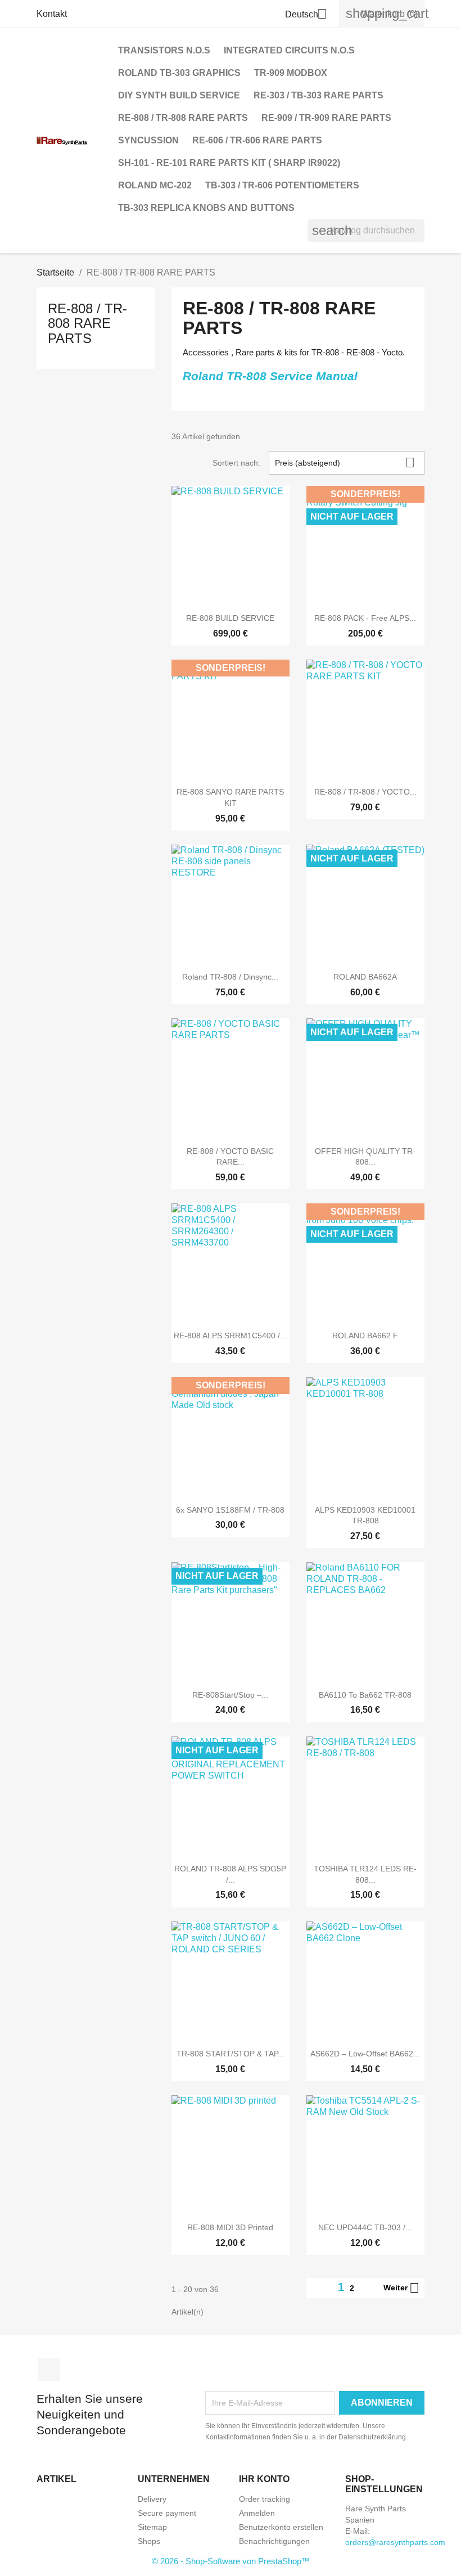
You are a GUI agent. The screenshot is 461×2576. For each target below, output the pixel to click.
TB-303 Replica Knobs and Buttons (206, 208)
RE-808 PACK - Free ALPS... (365, 618)
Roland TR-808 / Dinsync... (230, 977)
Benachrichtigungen (274, 2541)
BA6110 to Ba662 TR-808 (365, 1695)
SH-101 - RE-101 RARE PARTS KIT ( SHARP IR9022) (229, 163)
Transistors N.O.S (164, 50)
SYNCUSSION (148, 140)
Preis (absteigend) (345, 463)
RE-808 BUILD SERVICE (230, 618)
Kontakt (52, 14)
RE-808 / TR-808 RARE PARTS (183, 118)
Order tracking (265, 2499)
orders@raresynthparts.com (395, 2542)
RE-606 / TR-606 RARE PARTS (257, 140)
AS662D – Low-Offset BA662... (365, 2054)
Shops (149, 2541)
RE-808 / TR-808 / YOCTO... (365, 792)
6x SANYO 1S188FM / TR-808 (230, 1510)
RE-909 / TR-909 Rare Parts (326, 118)
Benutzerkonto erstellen (281, 2527)
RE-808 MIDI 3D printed (230, 2227)
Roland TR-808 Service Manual (272, 376)
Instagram (49, 2370)
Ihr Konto (264, 2479)
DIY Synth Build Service (179, 95)
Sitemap (152, 2527)
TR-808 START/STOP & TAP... (231, 2054)
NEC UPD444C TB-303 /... (365, 2227)
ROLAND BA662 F (365, 1336)
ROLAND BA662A (365, 977)
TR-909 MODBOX (291, 73)
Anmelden (257, 2513)
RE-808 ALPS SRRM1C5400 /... (230, 1336)
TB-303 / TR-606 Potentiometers (282, 185)
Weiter (401, 2288)
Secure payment (167, 2513)
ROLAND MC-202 (155, 185)
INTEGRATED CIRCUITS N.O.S (289, 50)
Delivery (152, 2499)
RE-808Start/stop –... (230, 1695)
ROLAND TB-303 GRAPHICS (179, 73)
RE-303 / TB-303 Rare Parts (318, 95)
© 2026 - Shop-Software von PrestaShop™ (231, 2561)
